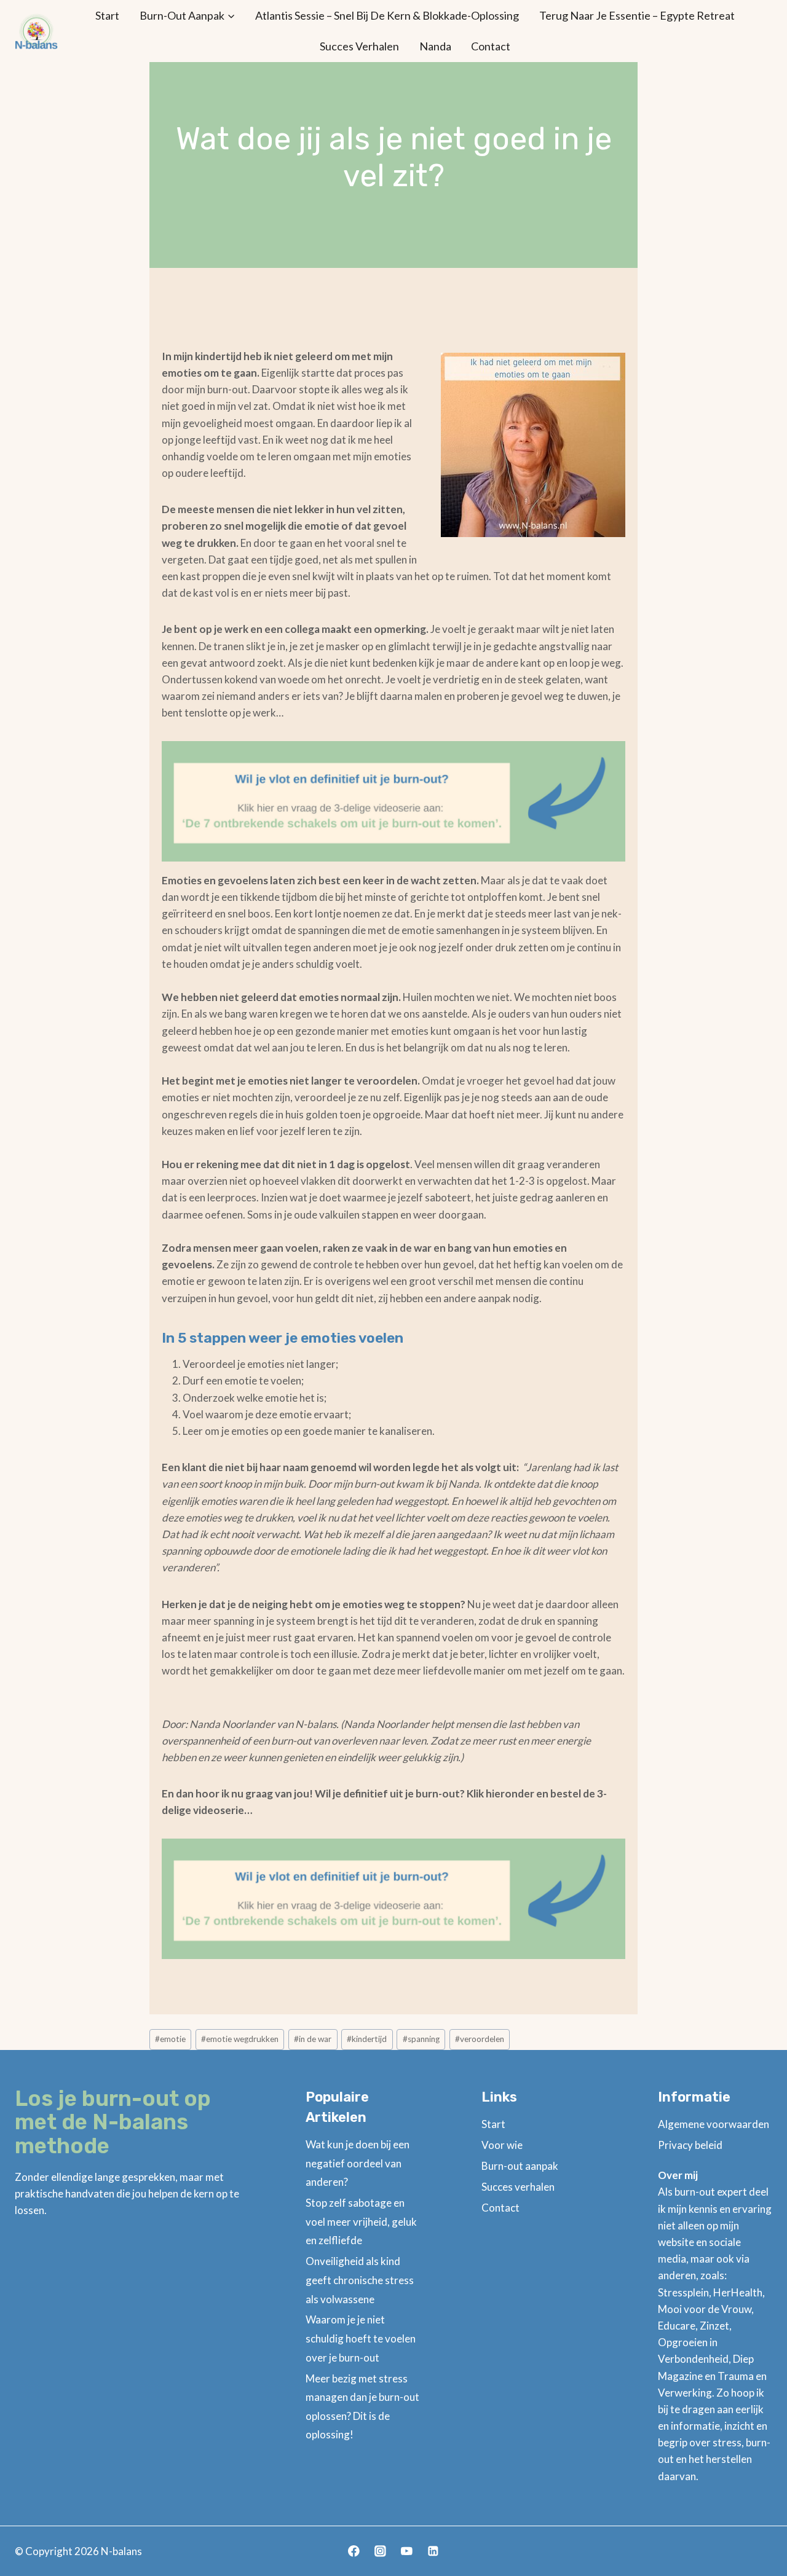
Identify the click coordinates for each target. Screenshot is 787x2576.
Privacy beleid (690, 2145)
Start (107, 15)
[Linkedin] (433, 2551)
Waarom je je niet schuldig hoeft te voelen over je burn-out (361, 2338)
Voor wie (502, 2145)
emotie (170, 2039)
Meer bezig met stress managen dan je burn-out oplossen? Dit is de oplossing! (362, 2407)
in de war (313, 2039)
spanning (421, 2039)
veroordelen (480, 2039)
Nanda (435, 46)
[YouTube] (407, 2551)
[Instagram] (380, 2551)
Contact (491, 46)
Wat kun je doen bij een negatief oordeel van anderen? (358, 2163)
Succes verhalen (359, 46)
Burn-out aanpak (520, 2166)
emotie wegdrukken (240, 2039)
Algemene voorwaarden (714, 2124)
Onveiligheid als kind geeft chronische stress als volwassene (360, 2280)
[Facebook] (354, 2551)
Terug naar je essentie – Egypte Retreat (637, 15)
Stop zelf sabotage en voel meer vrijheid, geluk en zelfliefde (361, 2221)
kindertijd (367, 2039)
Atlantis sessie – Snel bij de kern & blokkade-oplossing (387, 15)
